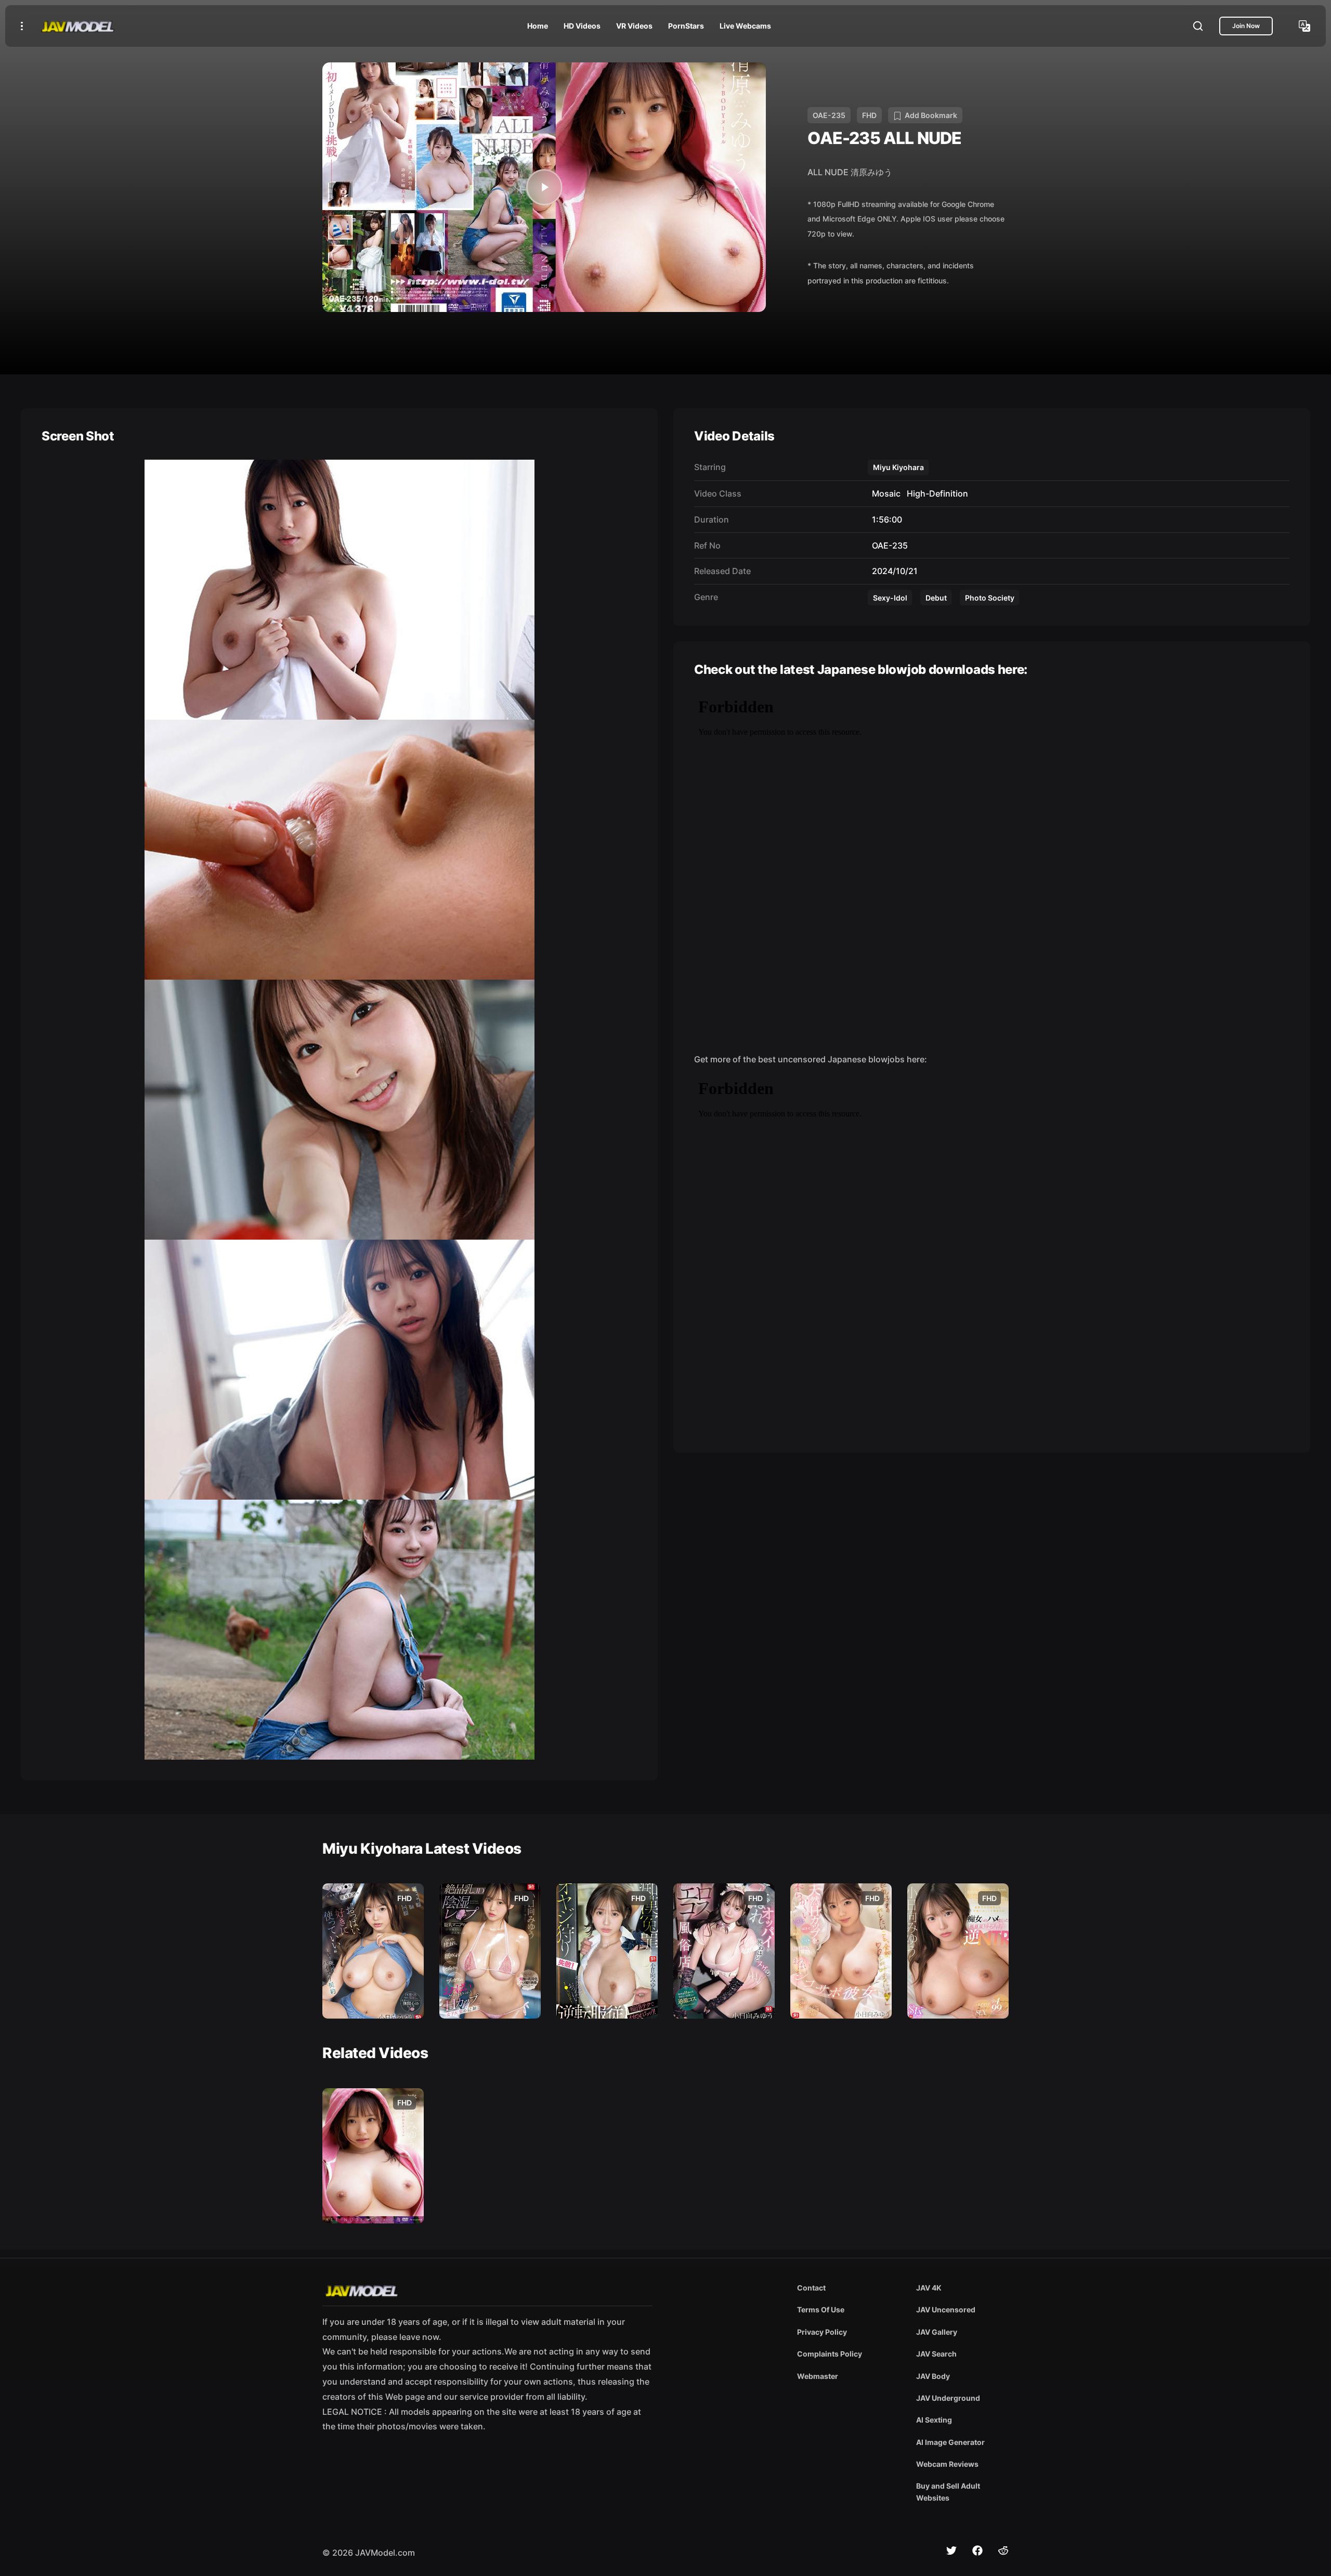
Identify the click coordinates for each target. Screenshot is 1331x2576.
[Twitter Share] (951, 2551)
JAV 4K (929, 2288)
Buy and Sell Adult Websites (948, 2492)
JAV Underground (948, 2398)
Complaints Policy (830, 2354)
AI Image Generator (950, 2442)
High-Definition (935, 493)
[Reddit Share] (1003, 2551)
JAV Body (933, 2376)
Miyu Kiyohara (898, 467)
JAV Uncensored (946, 2310)
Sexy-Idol (890, 598)
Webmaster (818, 2376)
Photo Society (990, 598)
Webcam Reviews (947, 2464)
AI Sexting (934, 2420)
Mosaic (884, 493)
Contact (811, 2288)
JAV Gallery (937, 2332)
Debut (936, 598)
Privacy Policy (822, 2332)
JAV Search (936, 2354)
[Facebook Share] (977, 2551)
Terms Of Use (821, 2310)
